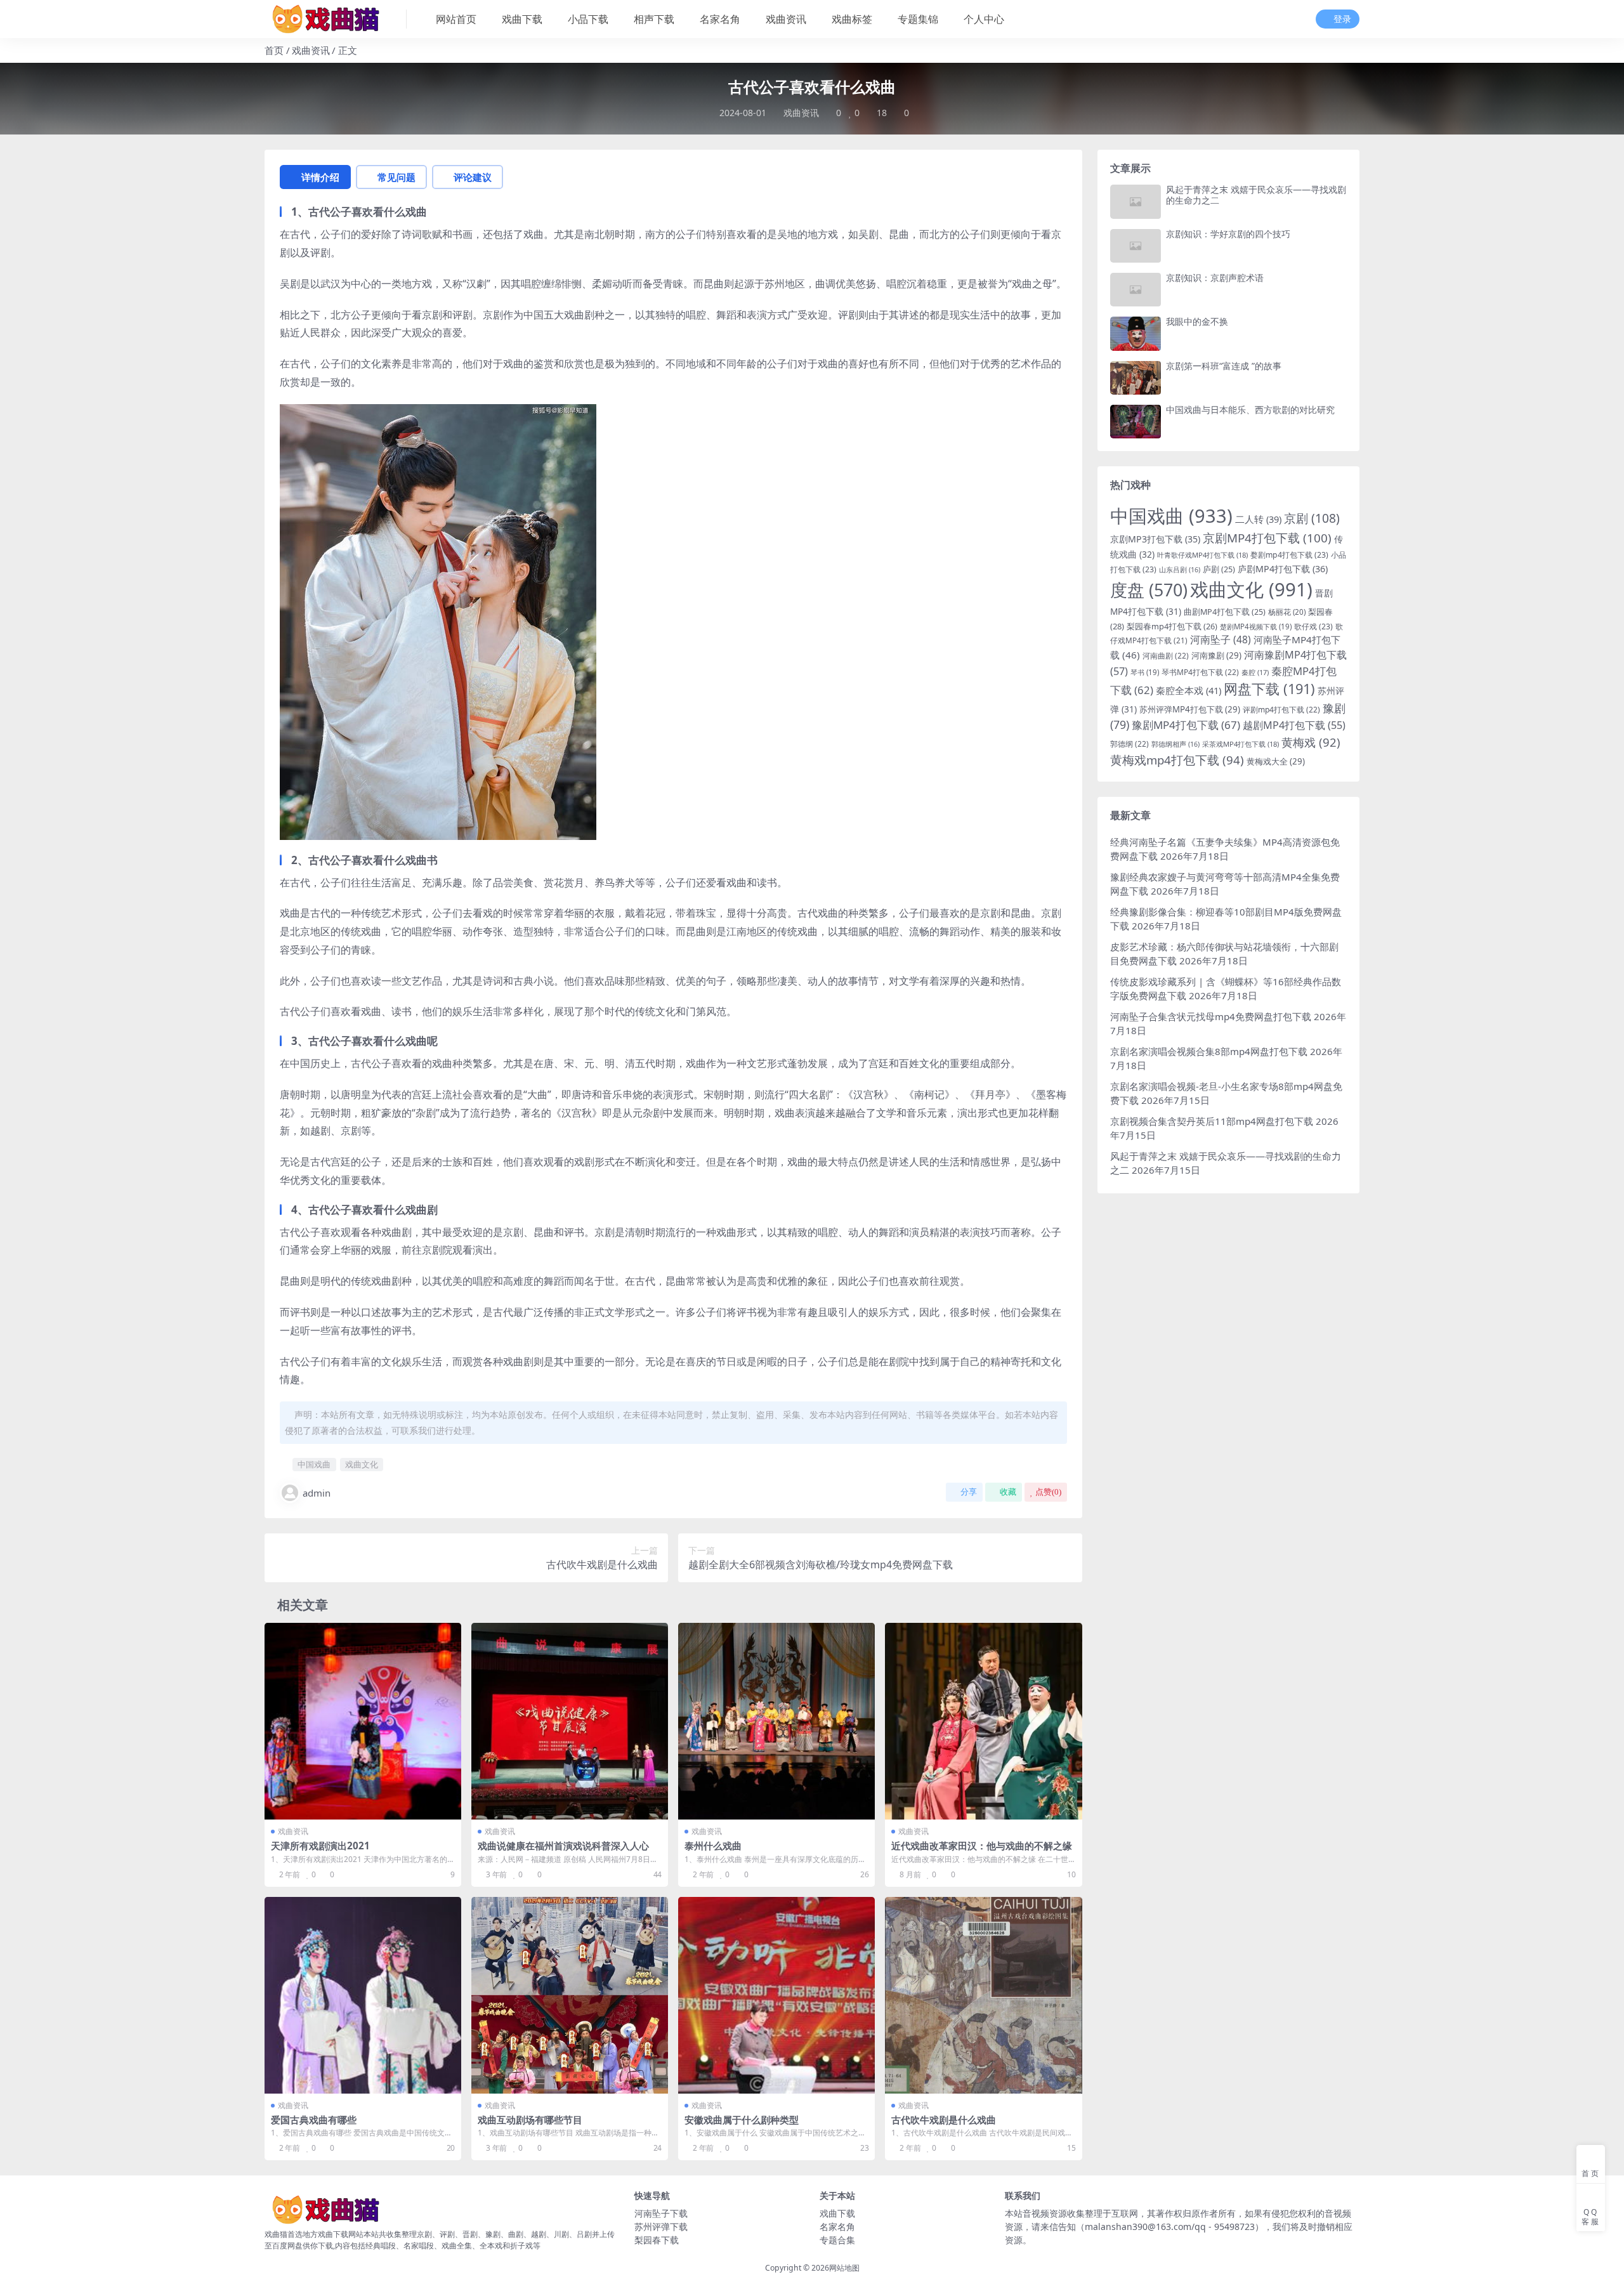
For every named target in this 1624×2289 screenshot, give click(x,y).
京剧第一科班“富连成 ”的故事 (1224, 366)
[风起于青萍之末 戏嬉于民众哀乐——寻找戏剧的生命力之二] (1136, 201)
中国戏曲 (314, 1464)
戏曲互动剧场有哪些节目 (530, 2120)
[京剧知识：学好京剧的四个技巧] (1136, 246)
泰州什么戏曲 (713, 1846)
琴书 (1145, 672)
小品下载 (588, 19)
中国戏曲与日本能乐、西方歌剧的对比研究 (1250, 410)
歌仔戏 (1313, 626)
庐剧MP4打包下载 (1283, 569)
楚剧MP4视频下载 (1256, 626)
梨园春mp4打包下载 (1172, 626)
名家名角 (720, 19)
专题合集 (837, 2240)
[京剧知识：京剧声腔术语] (1136, 290)
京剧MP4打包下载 (1267, 538)
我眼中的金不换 (1197, 321)
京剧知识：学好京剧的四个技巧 (1228, 234)
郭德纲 (1130, 744)
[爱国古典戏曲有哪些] (363, 1995)
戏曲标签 (852, 19)
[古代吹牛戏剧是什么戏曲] (983, 1995)
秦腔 (1255, 672)
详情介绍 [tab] (320, 177)
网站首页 (456, 19)
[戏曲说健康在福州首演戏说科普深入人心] (570, 1721)
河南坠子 (1221, 639)
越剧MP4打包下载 (1294, 725)
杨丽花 (1287, 612)
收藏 (1008, 1492)
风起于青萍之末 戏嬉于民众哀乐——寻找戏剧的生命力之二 (1256, 195)
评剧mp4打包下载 (1281, 710)
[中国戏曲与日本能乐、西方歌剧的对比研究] (1136, 422)
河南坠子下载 (661, 2213)
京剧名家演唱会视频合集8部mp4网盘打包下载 (1209, 1051)
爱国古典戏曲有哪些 (314, 2120)
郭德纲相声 (1175, 744)
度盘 (1149, 590)
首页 (274, 50)
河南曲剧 (1166, 656)
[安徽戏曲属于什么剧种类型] (776, 1995)
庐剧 (1219, 569)
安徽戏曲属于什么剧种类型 (742, 2120)
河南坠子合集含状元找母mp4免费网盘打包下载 (1211, 1016)
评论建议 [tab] (473, 177)
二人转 (1258, 519)
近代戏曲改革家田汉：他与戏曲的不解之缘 (982, 1846)
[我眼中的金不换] (1136, 333)
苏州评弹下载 (661, 2227)
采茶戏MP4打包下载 (1241, 744)
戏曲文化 (362, 1464)
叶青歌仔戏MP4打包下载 (1202, 555)
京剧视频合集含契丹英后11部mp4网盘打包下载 (1212, 1121)
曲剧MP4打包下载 (1225, 612)
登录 (1342, 19)
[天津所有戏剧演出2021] (363, 1721)
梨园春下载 (657, 2240)
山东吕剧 (1180, 570)
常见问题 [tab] (396, 177)
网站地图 (844, 2268)
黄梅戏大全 (1276, 761)
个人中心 (984, 19)
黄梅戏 (1311, 742)
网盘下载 (1269, 689)
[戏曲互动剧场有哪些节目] (570, 1995)
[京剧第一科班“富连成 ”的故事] (1136, 378)
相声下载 (654, 19)
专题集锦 (918, 19)
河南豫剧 (1216, 655)
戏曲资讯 (786, 19)
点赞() (1048, 1492)
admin (317, 1493)
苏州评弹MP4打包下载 (1190, 709)
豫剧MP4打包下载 (1186, 725)
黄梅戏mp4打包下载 (1177, 760)
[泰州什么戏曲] (776, 1721)
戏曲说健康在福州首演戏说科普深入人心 (563, 1846)
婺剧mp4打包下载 (1289, 555)
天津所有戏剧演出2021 (320, 1846)
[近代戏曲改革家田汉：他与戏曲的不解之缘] (983, 1721)
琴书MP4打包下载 (1200, 672)
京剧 (1312, 518)
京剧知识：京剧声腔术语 (1215, 278)
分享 (969, 1492)
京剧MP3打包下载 (1155, 539)
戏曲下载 (522, 19)
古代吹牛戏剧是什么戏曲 (944, 2120)
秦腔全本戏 (1189, 690)
